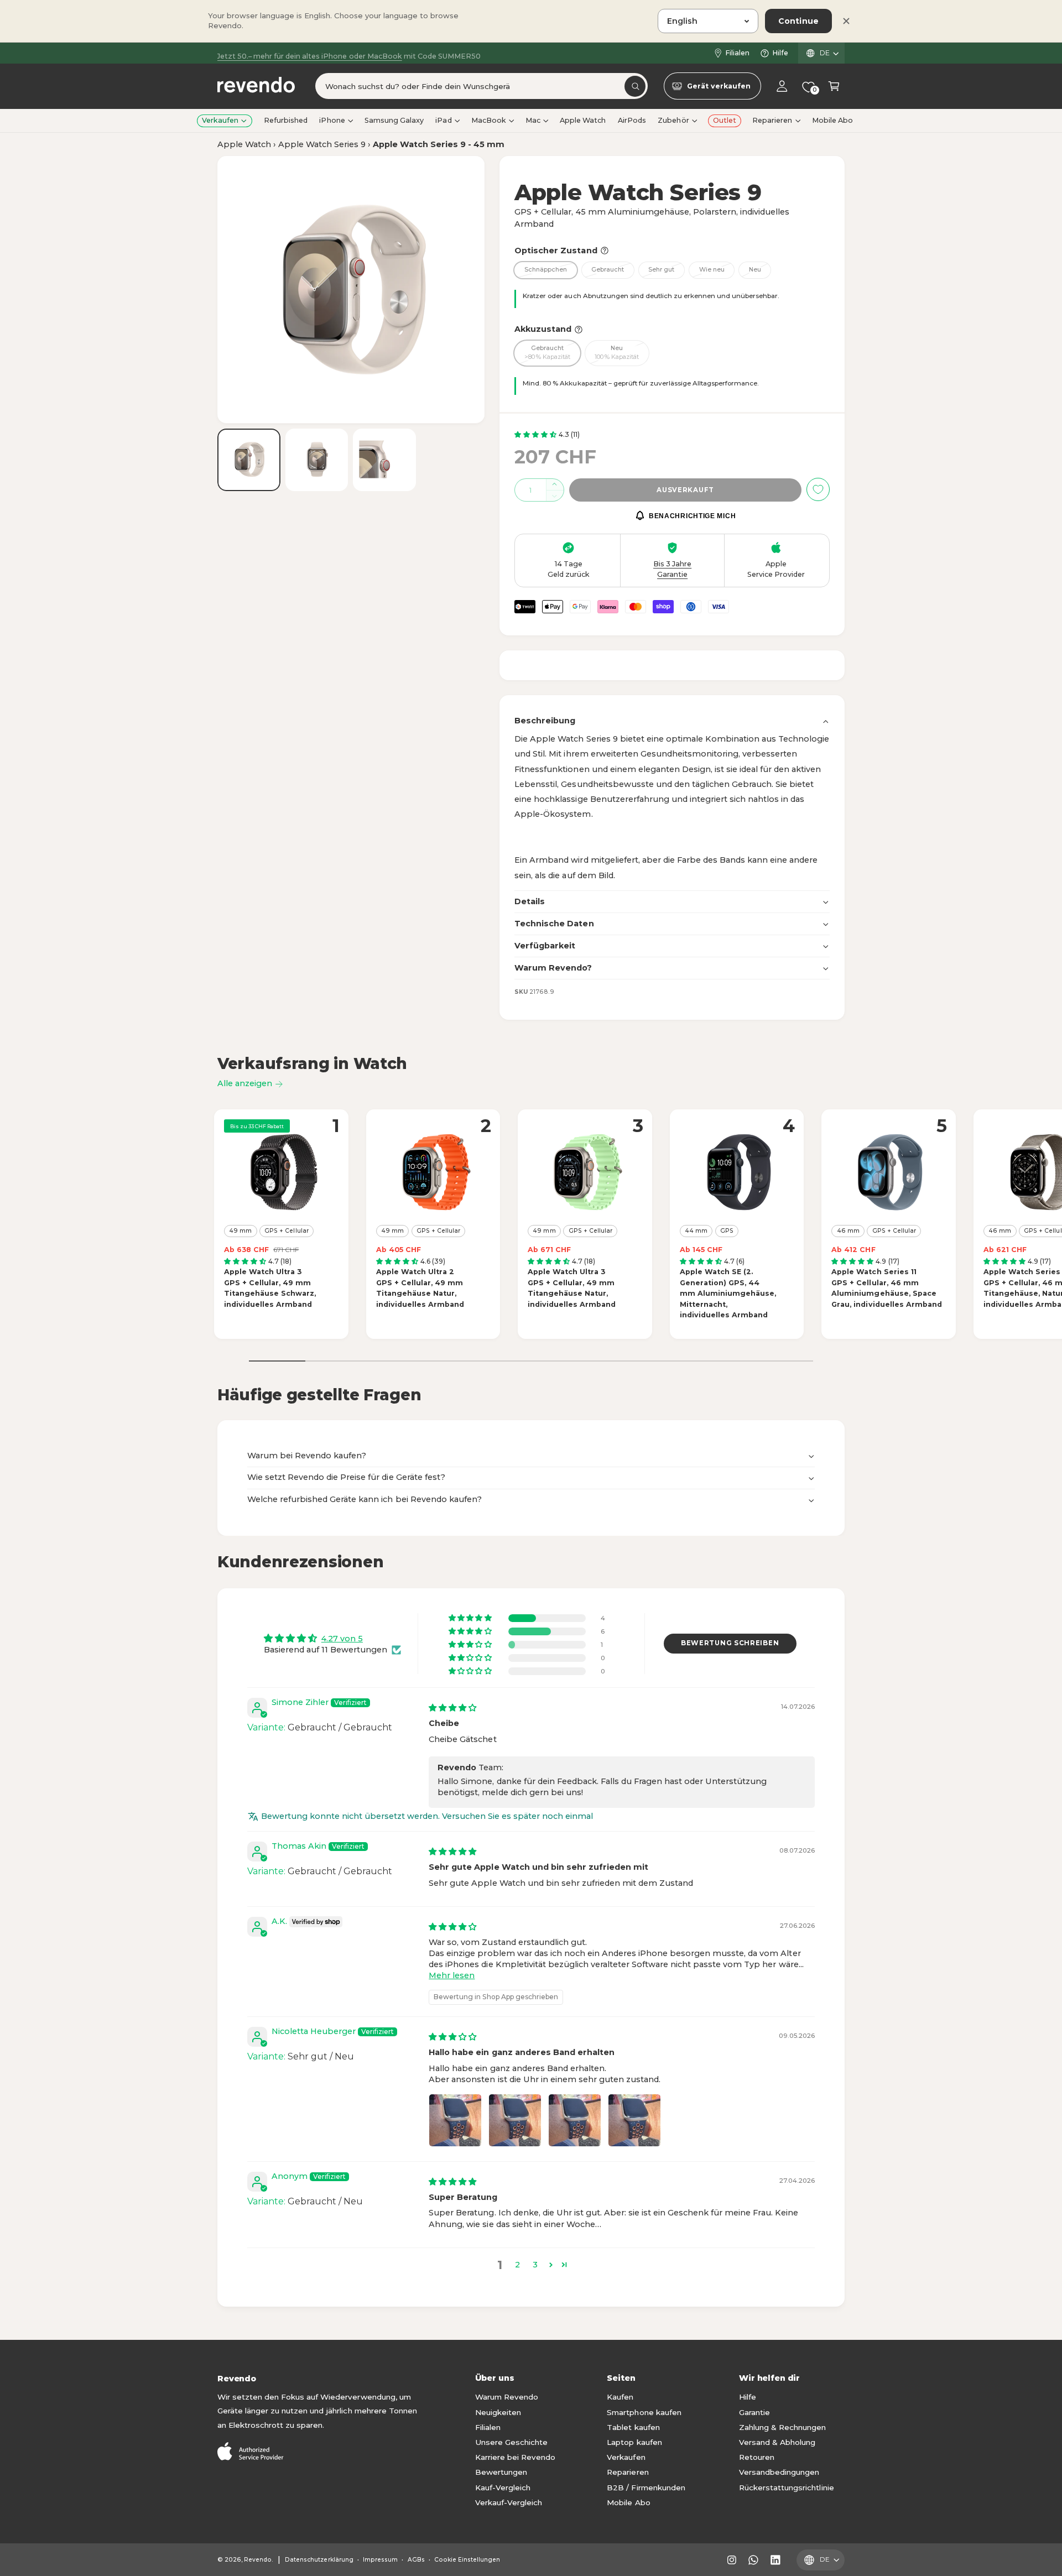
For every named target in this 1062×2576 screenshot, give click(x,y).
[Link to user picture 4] (634, 2120)
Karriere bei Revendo (515, 2457)
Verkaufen (220, 120)
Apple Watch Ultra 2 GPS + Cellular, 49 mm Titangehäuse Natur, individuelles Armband (420, 1288)
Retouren (757, 2457)
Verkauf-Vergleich (509, 2502)
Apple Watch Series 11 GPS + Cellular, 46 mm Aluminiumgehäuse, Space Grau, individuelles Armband (886, 1288)
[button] (834, 87)
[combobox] (481, 87)
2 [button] (517, 2265)
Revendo (258, 2560)
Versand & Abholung (777, 2442)
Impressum (380, 2560)
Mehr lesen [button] (452, 1975)
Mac (533, 120)
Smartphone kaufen (644, 2412)
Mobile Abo (628, 2502)
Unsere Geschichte (511, 2442)
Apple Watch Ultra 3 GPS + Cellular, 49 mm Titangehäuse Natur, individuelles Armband (572, 1288)
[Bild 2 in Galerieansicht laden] (317, 460)
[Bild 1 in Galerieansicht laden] (249, 460)
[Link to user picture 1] (455, 2120)
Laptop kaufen (634, 2442)
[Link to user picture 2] (515, 2120)
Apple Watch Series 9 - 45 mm (439, 144)
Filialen (737, 53)
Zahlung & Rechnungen (782, 2427)
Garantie (754, 2412)
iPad (443, 120)
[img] (452, 1708)
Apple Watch (244, 144)
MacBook (489, 120)
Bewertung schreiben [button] (730, 1643)
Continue (798, 21)
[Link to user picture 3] (575, 2120)
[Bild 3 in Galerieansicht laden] (384, 460)
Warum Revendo (507, 2397)
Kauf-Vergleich (503, 2488)
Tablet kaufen (633, 2427)
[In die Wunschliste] (818, 489)
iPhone (332, 120)
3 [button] (535, 2265)
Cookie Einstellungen (467, 2560)
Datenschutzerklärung (319, 2560)
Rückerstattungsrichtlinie (786, 2488)
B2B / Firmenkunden (646, 2488)
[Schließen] (846, 21)
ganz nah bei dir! (339, 53)
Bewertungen (501, 2472)
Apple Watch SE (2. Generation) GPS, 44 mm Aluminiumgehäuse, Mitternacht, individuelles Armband (728, 1293)
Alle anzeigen (245, 1083)
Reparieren (772, 120)
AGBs (416, 2560)
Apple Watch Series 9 (322, 144)
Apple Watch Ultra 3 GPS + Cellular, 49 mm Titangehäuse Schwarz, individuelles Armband (270, 1288)
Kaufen (620, 2397)
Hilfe (780, 53)
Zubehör (673, 120)
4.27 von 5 (342, 1639)
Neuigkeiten (498, 2412)
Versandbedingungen (779, 2472)
